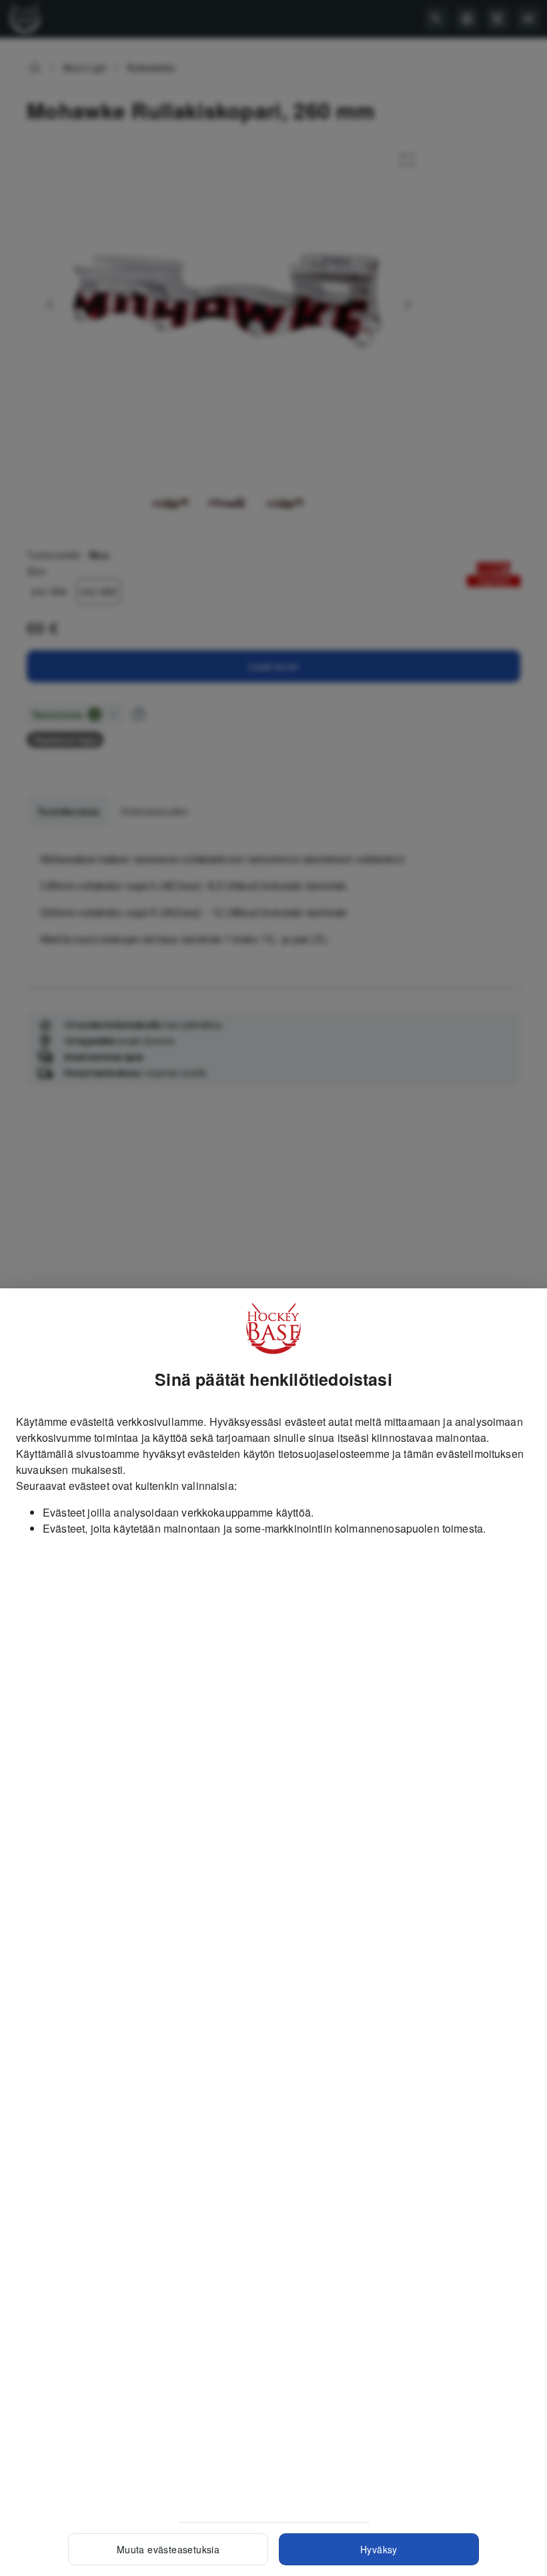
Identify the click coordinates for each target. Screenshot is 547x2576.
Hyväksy (379, 2549)
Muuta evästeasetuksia (168, 2549)
